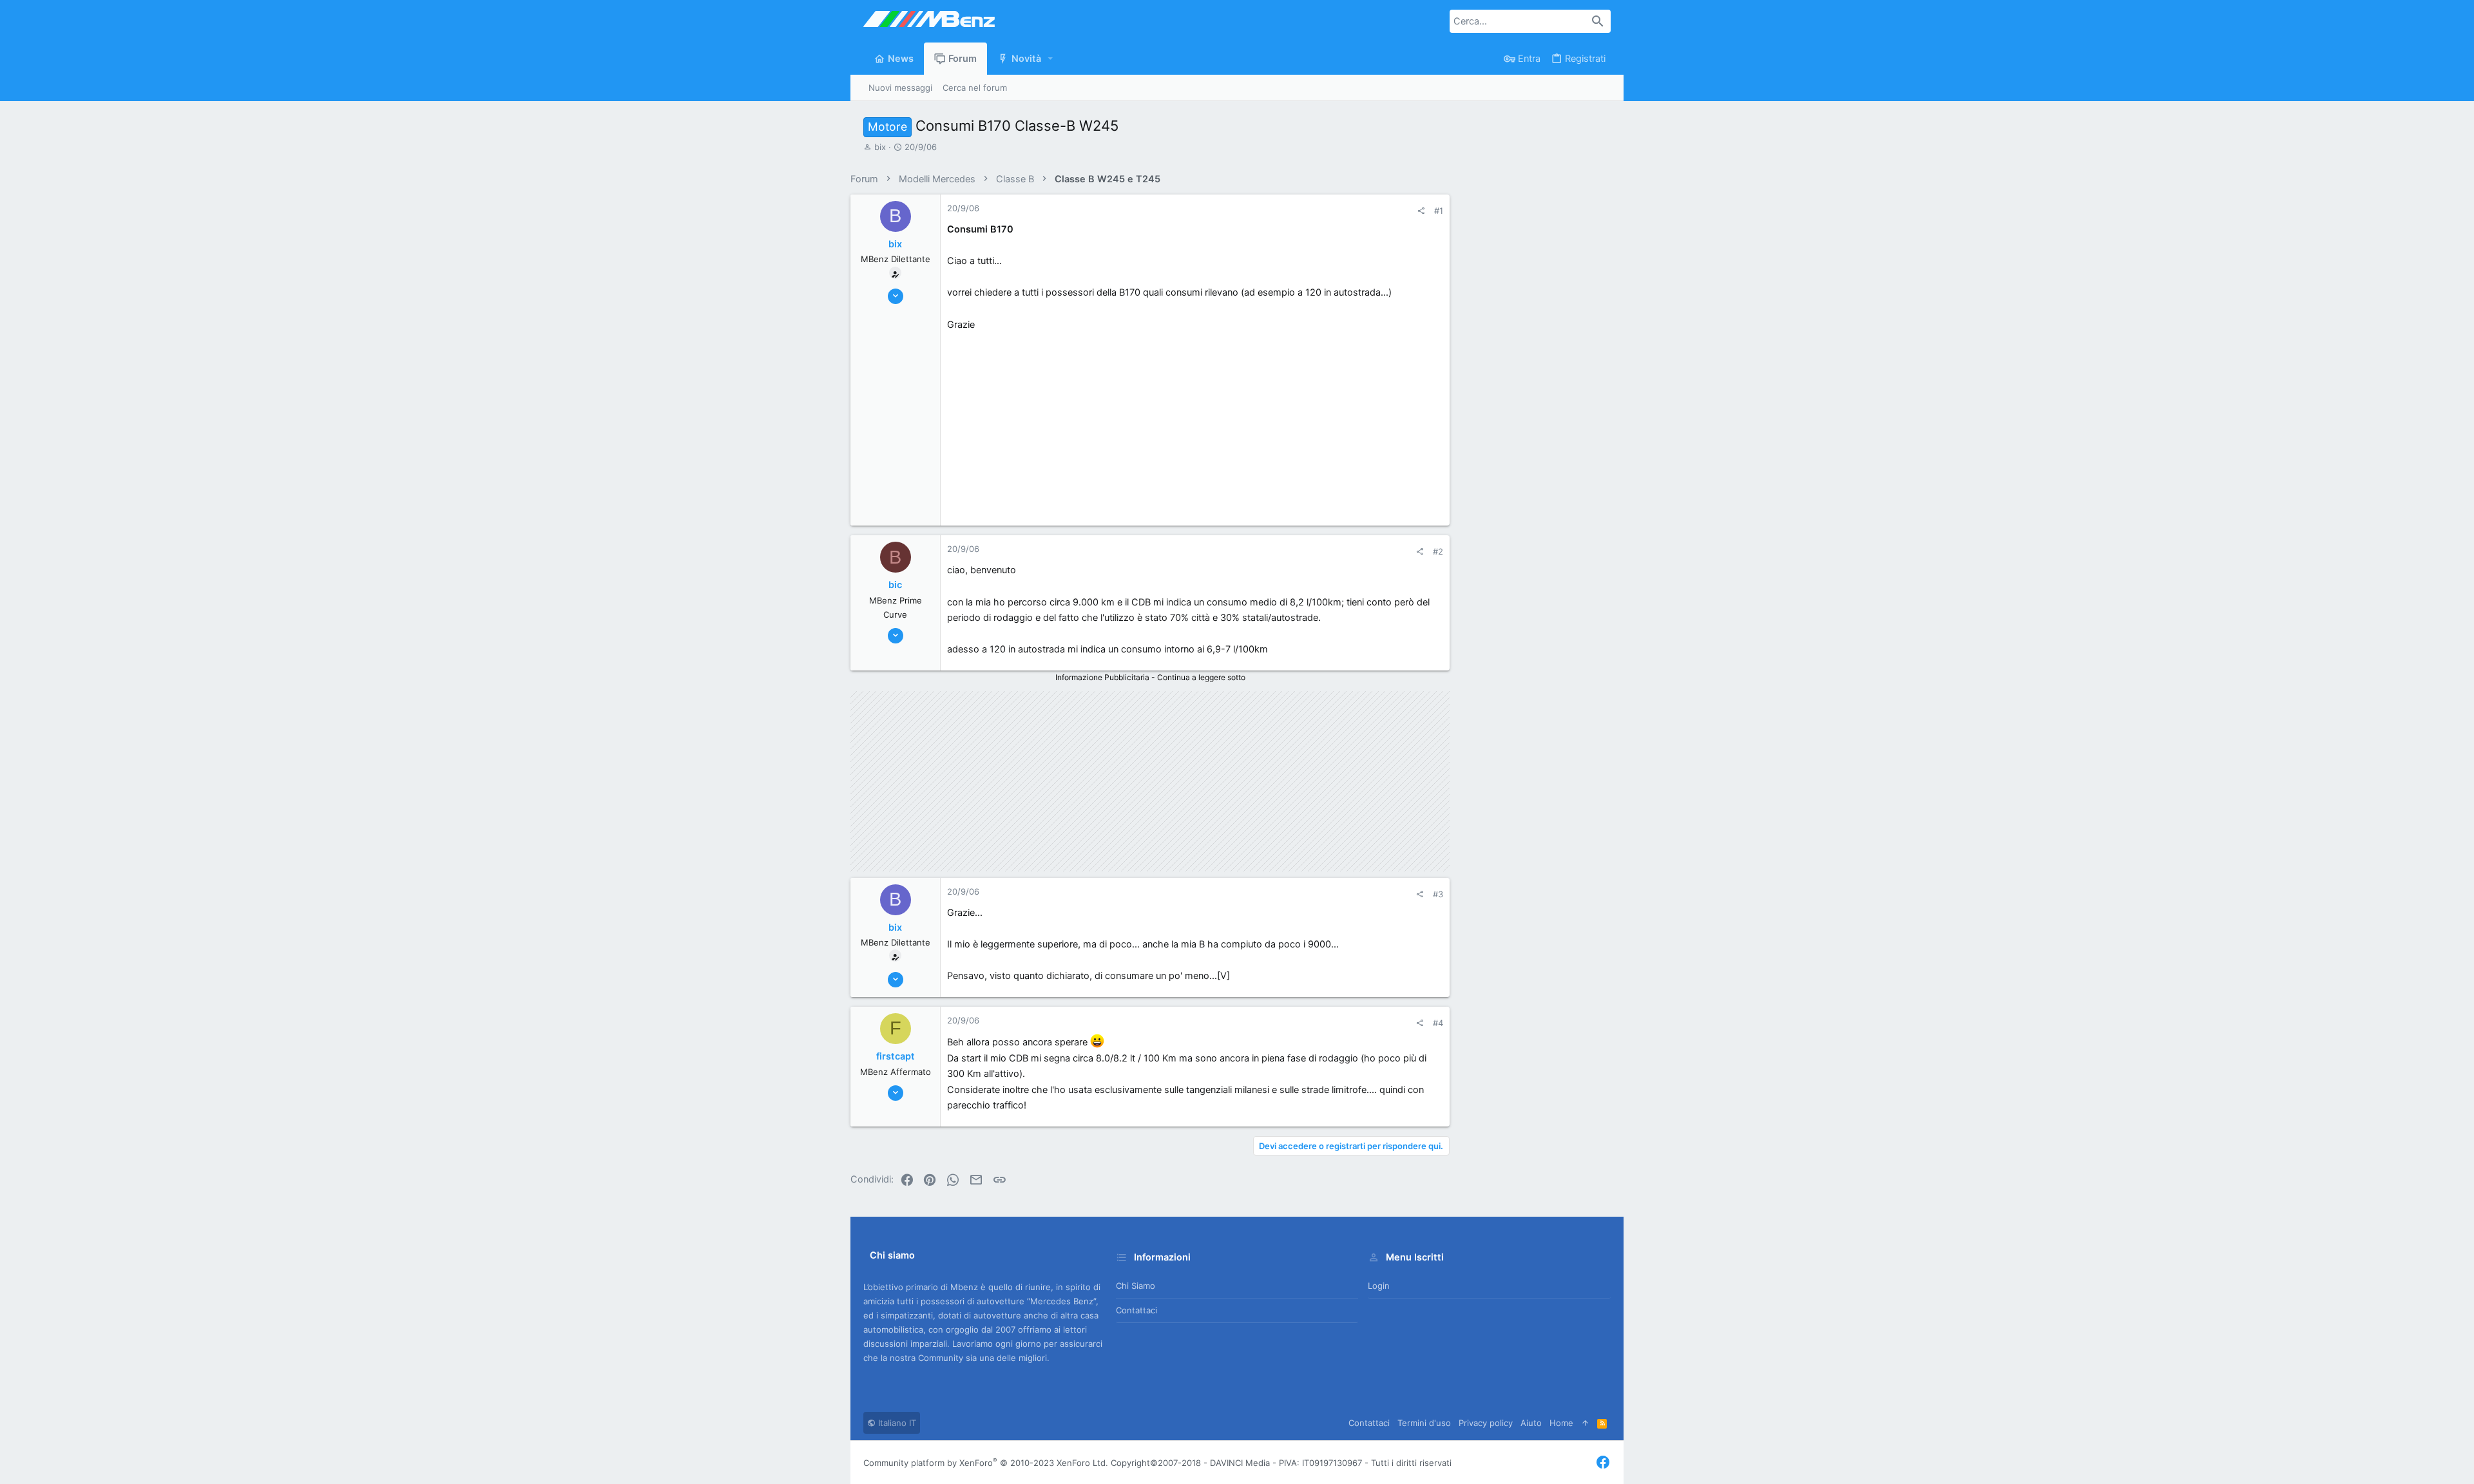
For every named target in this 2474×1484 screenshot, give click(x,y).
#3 (1438, 894)
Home (1561, 1423)
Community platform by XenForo (986, 1463)
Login (1379, 1286)
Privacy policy (1486, 1423)
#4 (1438, 1023)
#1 (1439, 211)
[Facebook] (1603, 1462)
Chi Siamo (1136, 1286)
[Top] (1585, 1423)
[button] (1051, 59)
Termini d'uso (1424, 1423)
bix (880, 147)
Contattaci (1136, 1310)
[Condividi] (1421, 211)
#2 (1438, 551)
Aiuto (1531, 1423)
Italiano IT (896, 1423)
